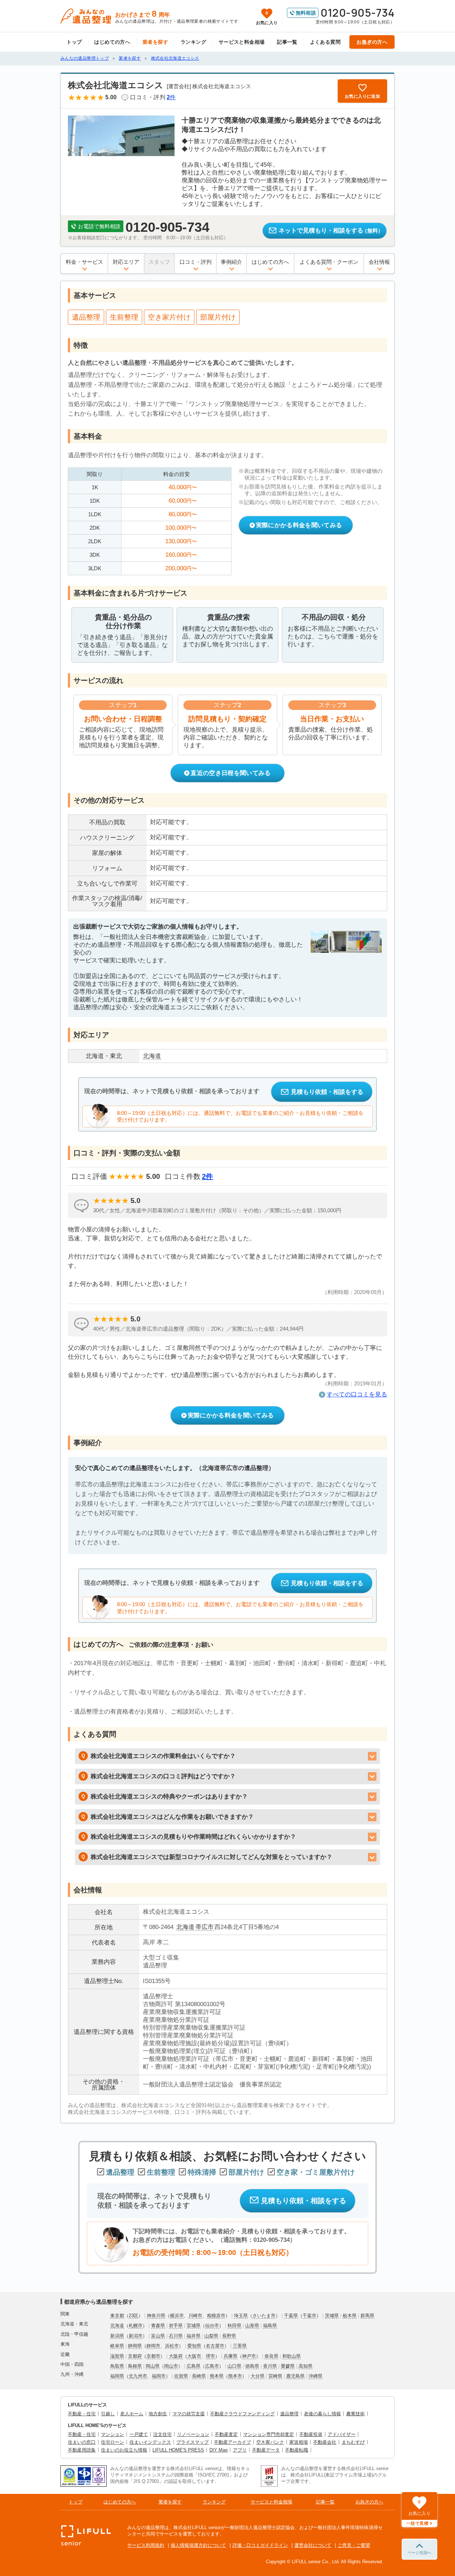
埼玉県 (241, 2316)
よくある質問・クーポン (329, 262)
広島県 (194, 2366)
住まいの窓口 (82, 2442)
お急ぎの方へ (372, 42)
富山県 (158, 2336)
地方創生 (158, 2414)
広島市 (212, 2366)
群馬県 (367, 2316)
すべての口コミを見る (357, 1394)
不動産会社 (325, 2442)
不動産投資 (311, 2434)
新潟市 (136, 2336)
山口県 (234, 2366)
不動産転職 (297, 2450)
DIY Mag (218, 2450)
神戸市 (249, 2356)
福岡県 (117, 2376)
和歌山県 (291, 2356)
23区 (133, 2316)
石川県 (176, 2336)
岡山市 (171, 2366)
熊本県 (217, 2376)
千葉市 (309, 2316)
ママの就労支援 (189, 2414)
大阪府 (176, 2356)
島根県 (135, 2366)
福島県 (270, 2326)
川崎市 (195, 2316)
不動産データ (266, 2450)
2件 (207, 1176)
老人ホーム (132, 2414)
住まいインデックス (150, 2442)
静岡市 (153, 2346)
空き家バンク (270, 2442)
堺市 (210, 2356)
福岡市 (159, 2376)
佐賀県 (181, 2376)
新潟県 (117, 2336)
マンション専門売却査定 (269, 2434)
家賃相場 (299, 2442)
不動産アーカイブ (232, 2442)
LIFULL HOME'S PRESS (178, 2450)
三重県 (240, 2346)
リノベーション (193, 2434)
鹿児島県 (295, 2376)
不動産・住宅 (82, 2414)
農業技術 (355, 2414)
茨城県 (332, 2316)
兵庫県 (231, 2356)
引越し (108, 2414)
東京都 (117, 2316)
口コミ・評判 (196, 262)
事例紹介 (231, 262)
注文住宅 (162, 2434)
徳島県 (252, 2366)
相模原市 (216, 2316)
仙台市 (212, 2326)
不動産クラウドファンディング (242, 2414)
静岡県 (135, 2346)
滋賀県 (117, 2356)
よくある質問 (325, 42)
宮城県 (194, 2326)
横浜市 (177, 2316)
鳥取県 (117, 2366)
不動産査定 (226, 2434)
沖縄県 (315, 2376)
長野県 (229, 2336)
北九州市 (138, 2376)
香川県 (270, 2366)
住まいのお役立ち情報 (124, 2450)
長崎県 (199, 2376)
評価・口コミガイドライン (260, 2545)
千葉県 (291, 2316)
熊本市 (235, 2376)
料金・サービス (84, 262)
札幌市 (136, 2326)
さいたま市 (264, 2316)
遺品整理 (289, 2414)
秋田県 (234, 2326)
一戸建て (139, 2434)
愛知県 (194, 2346)
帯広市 (205, 1927)
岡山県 (153, 2366)
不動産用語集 (82, 2450)
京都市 (153, 2356)
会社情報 (379, 262)
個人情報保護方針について (198, 2545)
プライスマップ (192, 2442)
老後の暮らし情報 (322, 2414)
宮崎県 (275, 2376)
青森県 (158, 2326)
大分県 (258, 2376)
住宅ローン (113, 2442)
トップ (74, 42)
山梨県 (211, 2336)
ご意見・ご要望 (354, 2545)
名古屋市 (215, 2346)
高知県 (306, 2366)
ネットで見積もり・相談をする (331, 231)
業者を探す (155, 42)
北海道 (185, 1927)
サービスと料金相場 (242, 42)
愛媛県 (288, 2366)
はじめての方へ (112, 42)
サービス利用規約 (146, 2545)
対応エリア (126, 262)
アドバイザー (342, 2434)
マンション (113, 2434)
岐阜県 (117, 2346)
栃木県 (350, 2316)
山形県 (252, 2326)
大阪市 (194, 2356)
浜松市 (172, 2346)
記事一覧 (287, 42)
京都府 (135, 2356)
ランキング (193, 42)
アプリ (240, 2450)
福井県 (194, 2336)
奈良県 (271, 2356)
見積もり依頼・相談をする (327, 1092)
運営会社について (313, 2545)
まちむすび (353, 2442)
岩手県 (176, 2326)
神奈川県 (156, 2316)
